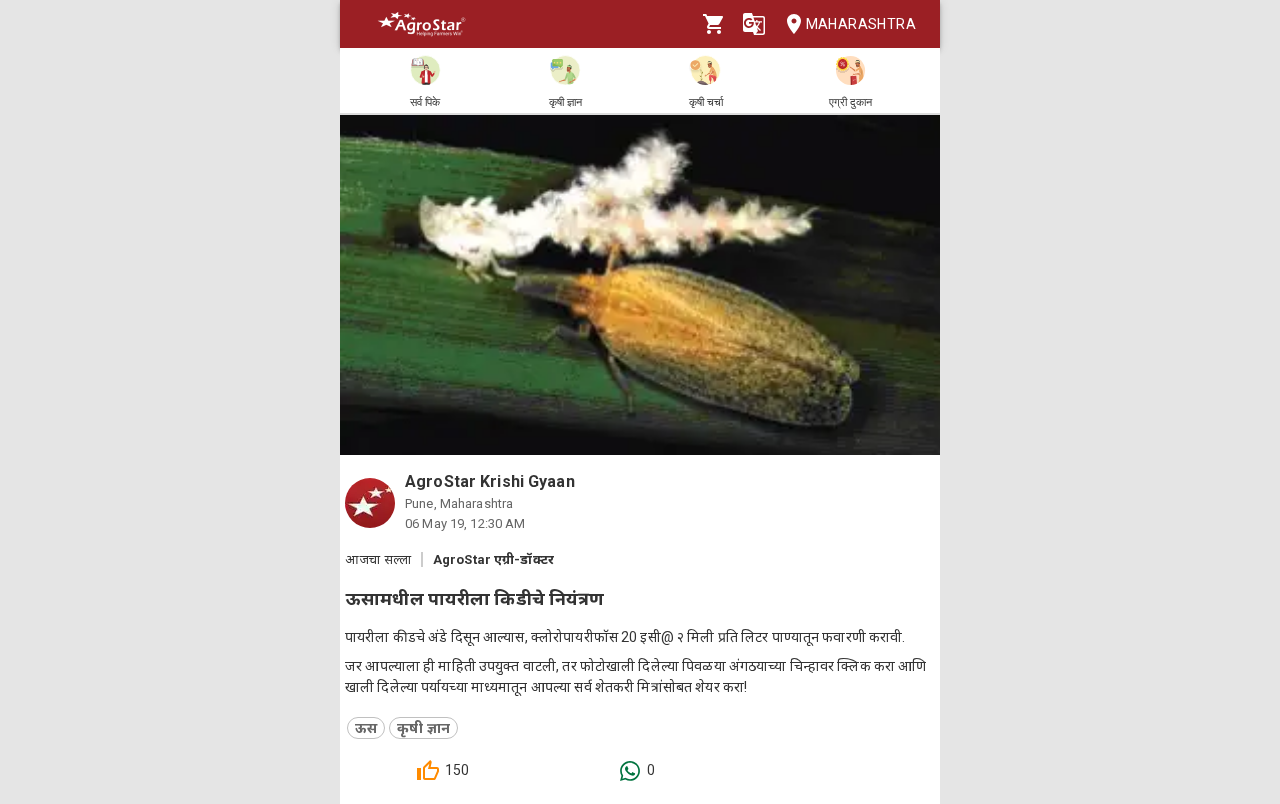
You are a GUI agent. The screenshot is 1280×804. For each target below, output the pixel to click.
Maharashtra (861, 24)
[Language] (754, 24)
